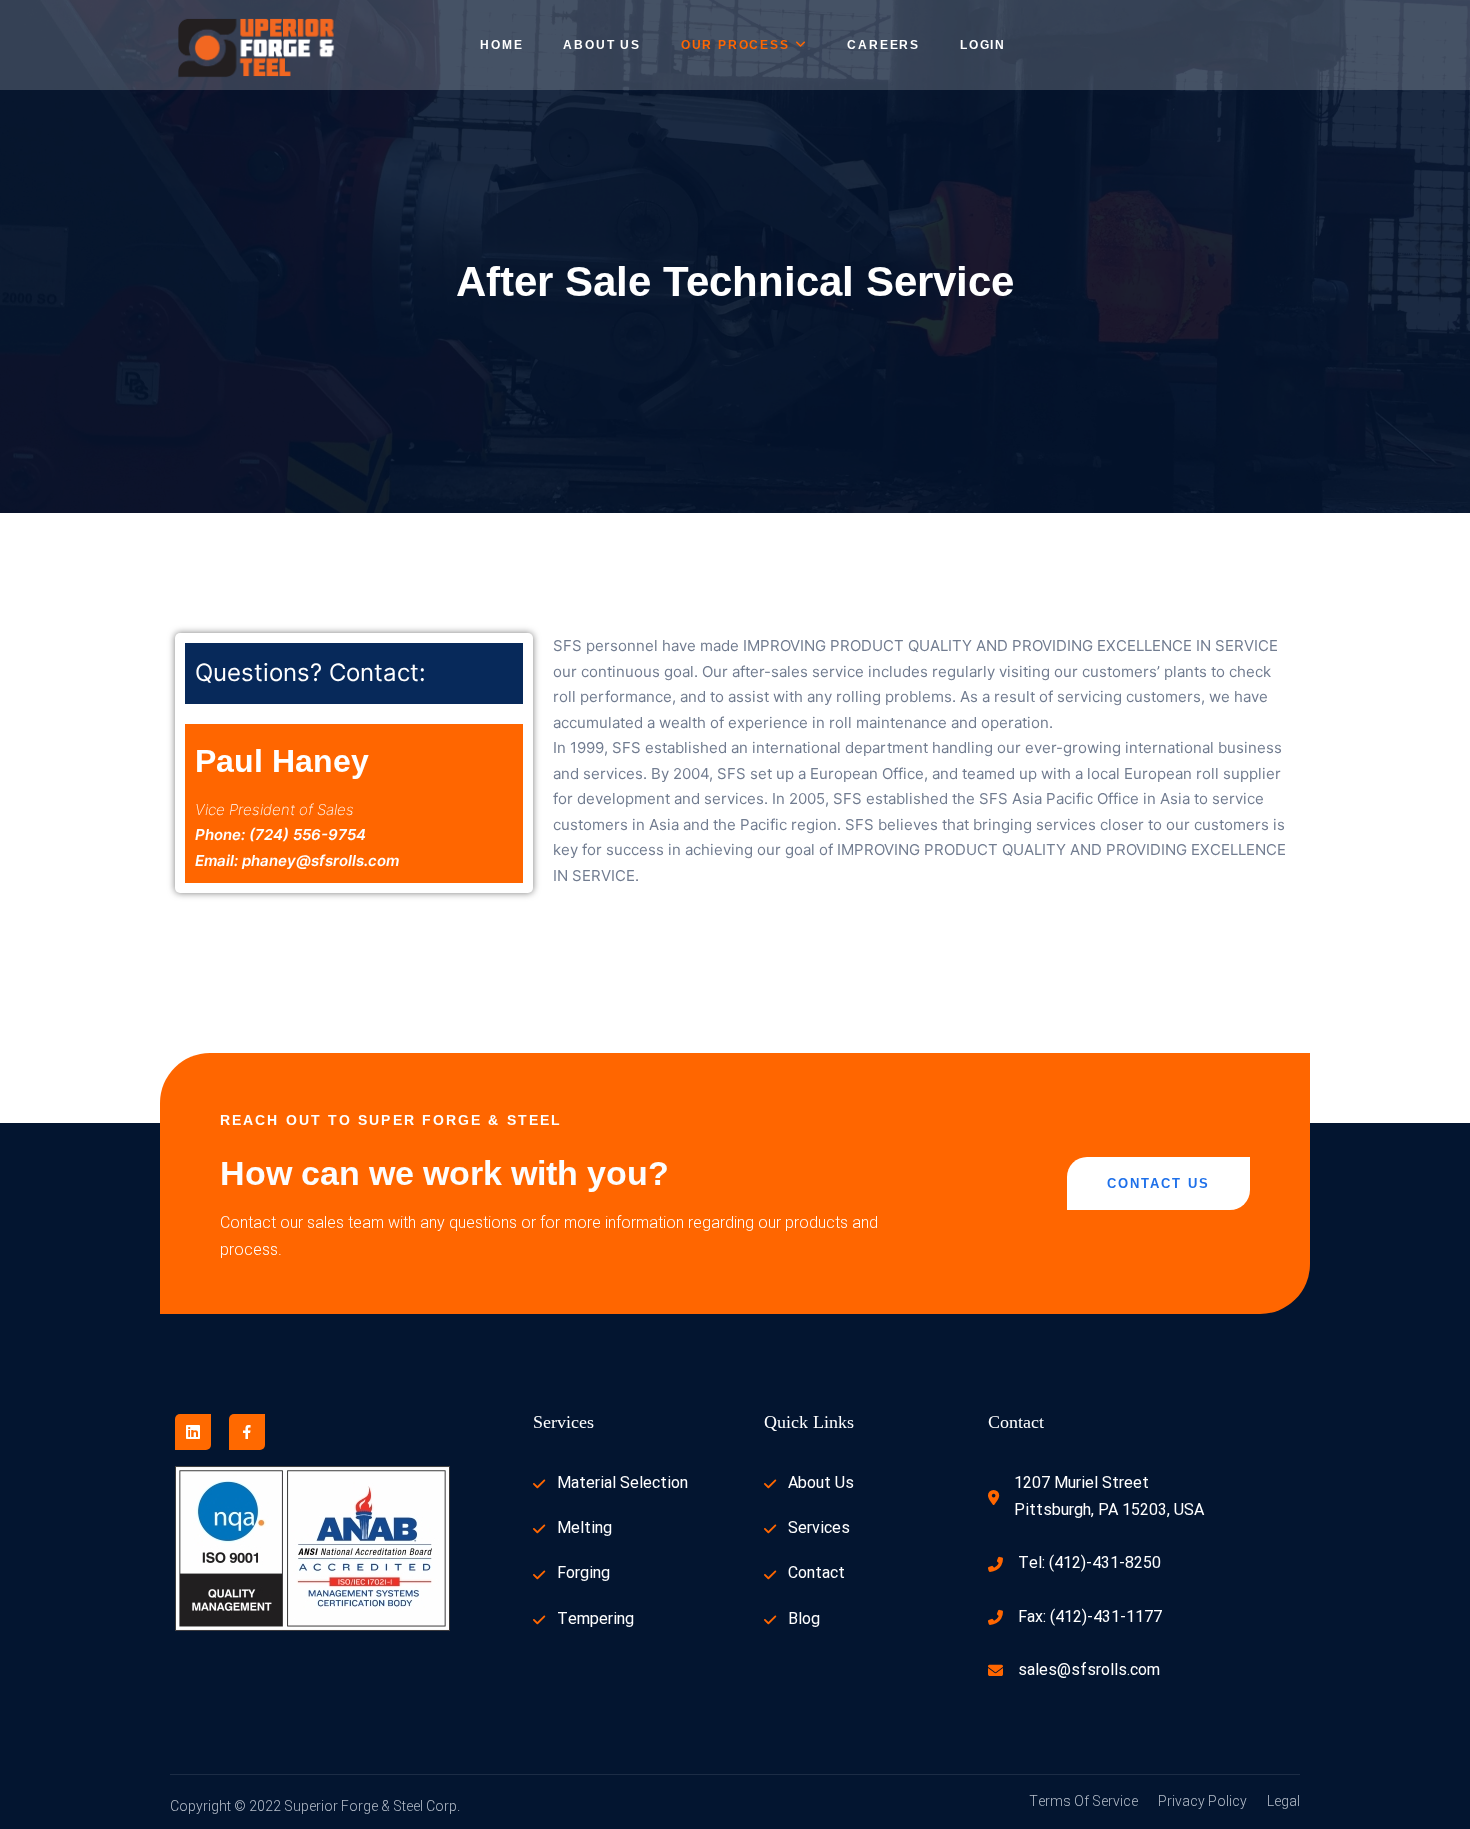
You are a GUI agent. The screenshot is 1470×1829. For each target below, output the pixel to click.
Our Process (735, 45)
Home (501, 45)
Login (983, 45)
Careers (883, 45)
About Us (601, 45)
